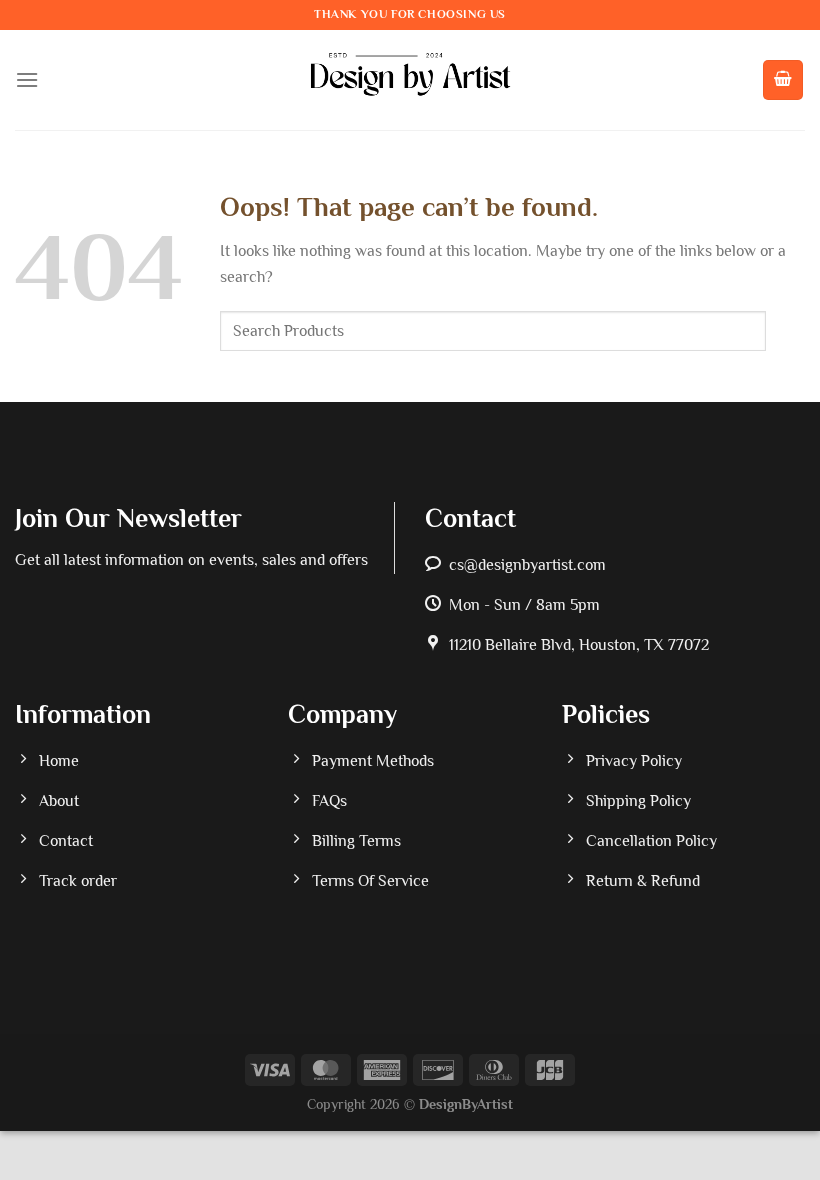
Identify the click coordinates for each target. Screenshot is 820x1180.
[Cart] (783, 80)
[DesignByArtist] (410, 80)
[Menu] (27, 79)
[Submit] (785, 331)
